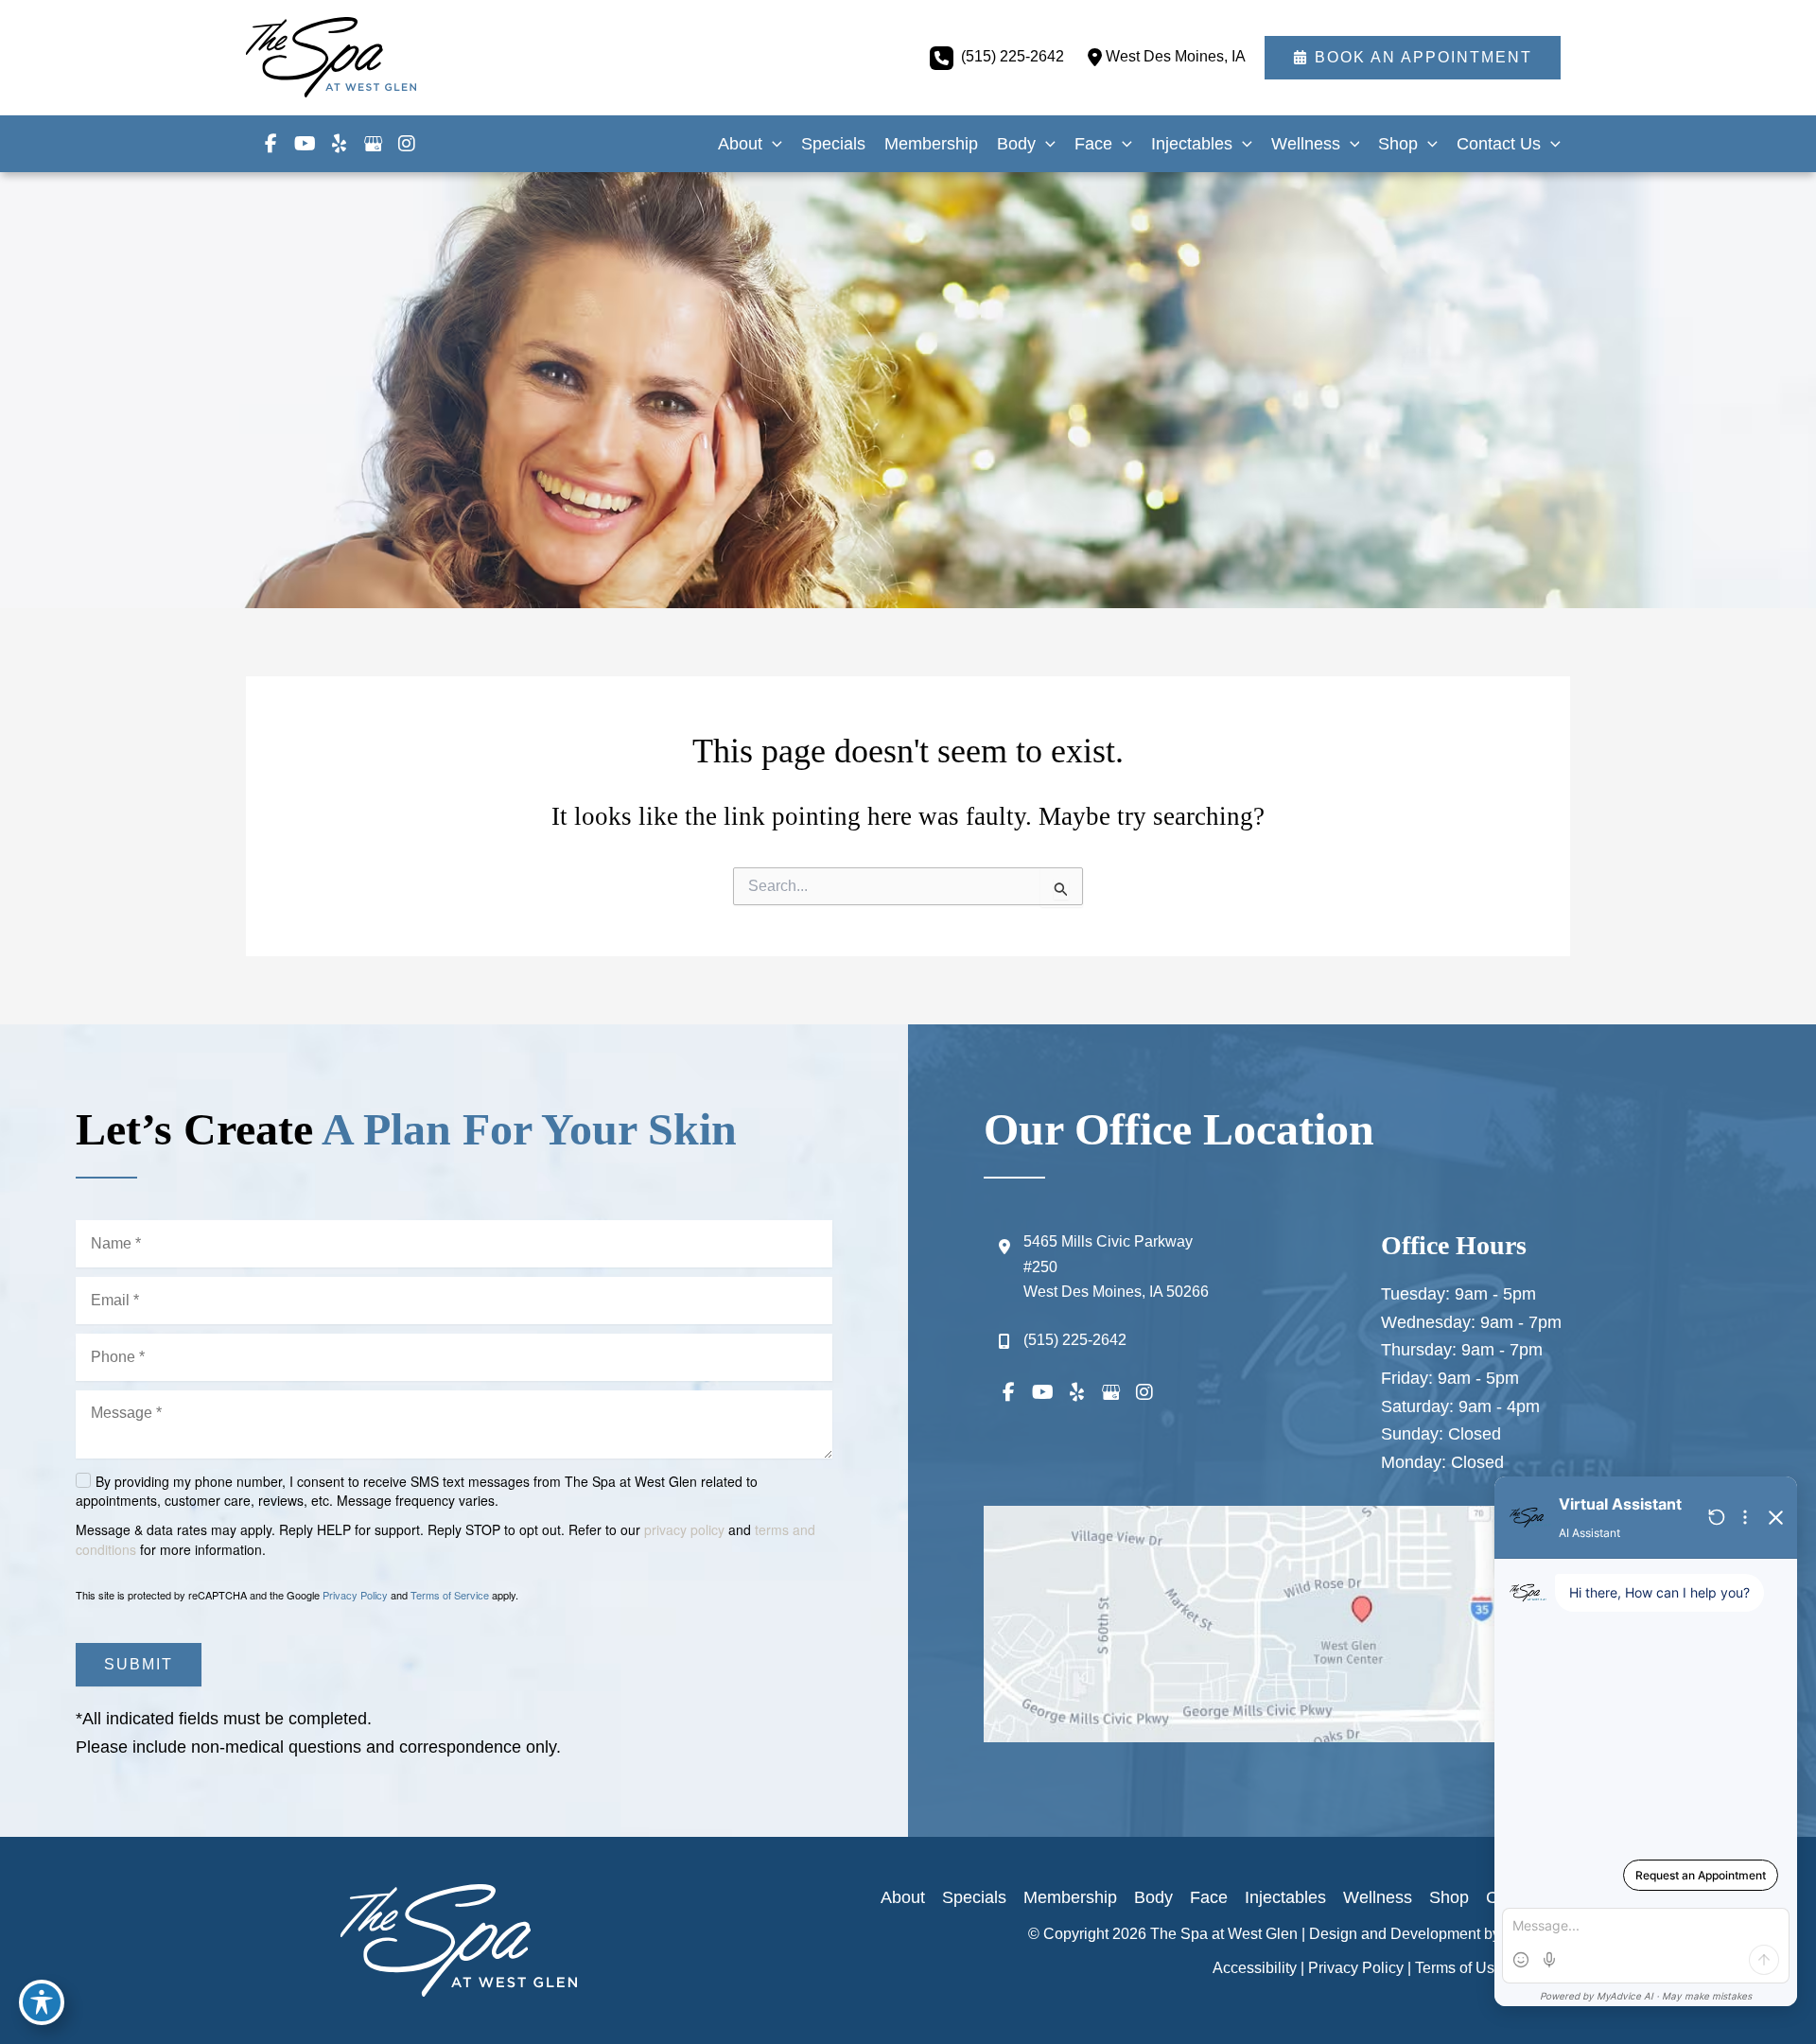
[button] (1413, 58)
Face (1209, 1897)
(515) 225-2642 (1013, 56)
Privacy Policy (355, 1595)
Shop (1449, 1897)
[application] (772, 144)
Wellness (1378, 1897)
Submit (139, 1664)
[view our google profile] (373, 144)
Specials (974, 1897)
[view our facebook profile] (271, 144)
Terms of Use (1459, 1968)
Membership (1070, 1897)
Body (1153, 1897)
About (903, 1897)
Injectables (1285, 1897)
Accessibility (1255, 1968)
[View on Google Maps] (1362, 1624)
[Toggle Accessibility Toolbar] (42, 2002)
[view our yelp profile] (339, 144)
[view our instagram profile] (407, 144)
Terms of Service (450, 1595)
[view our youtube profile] (305, 144)
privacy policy (684, 1529)
